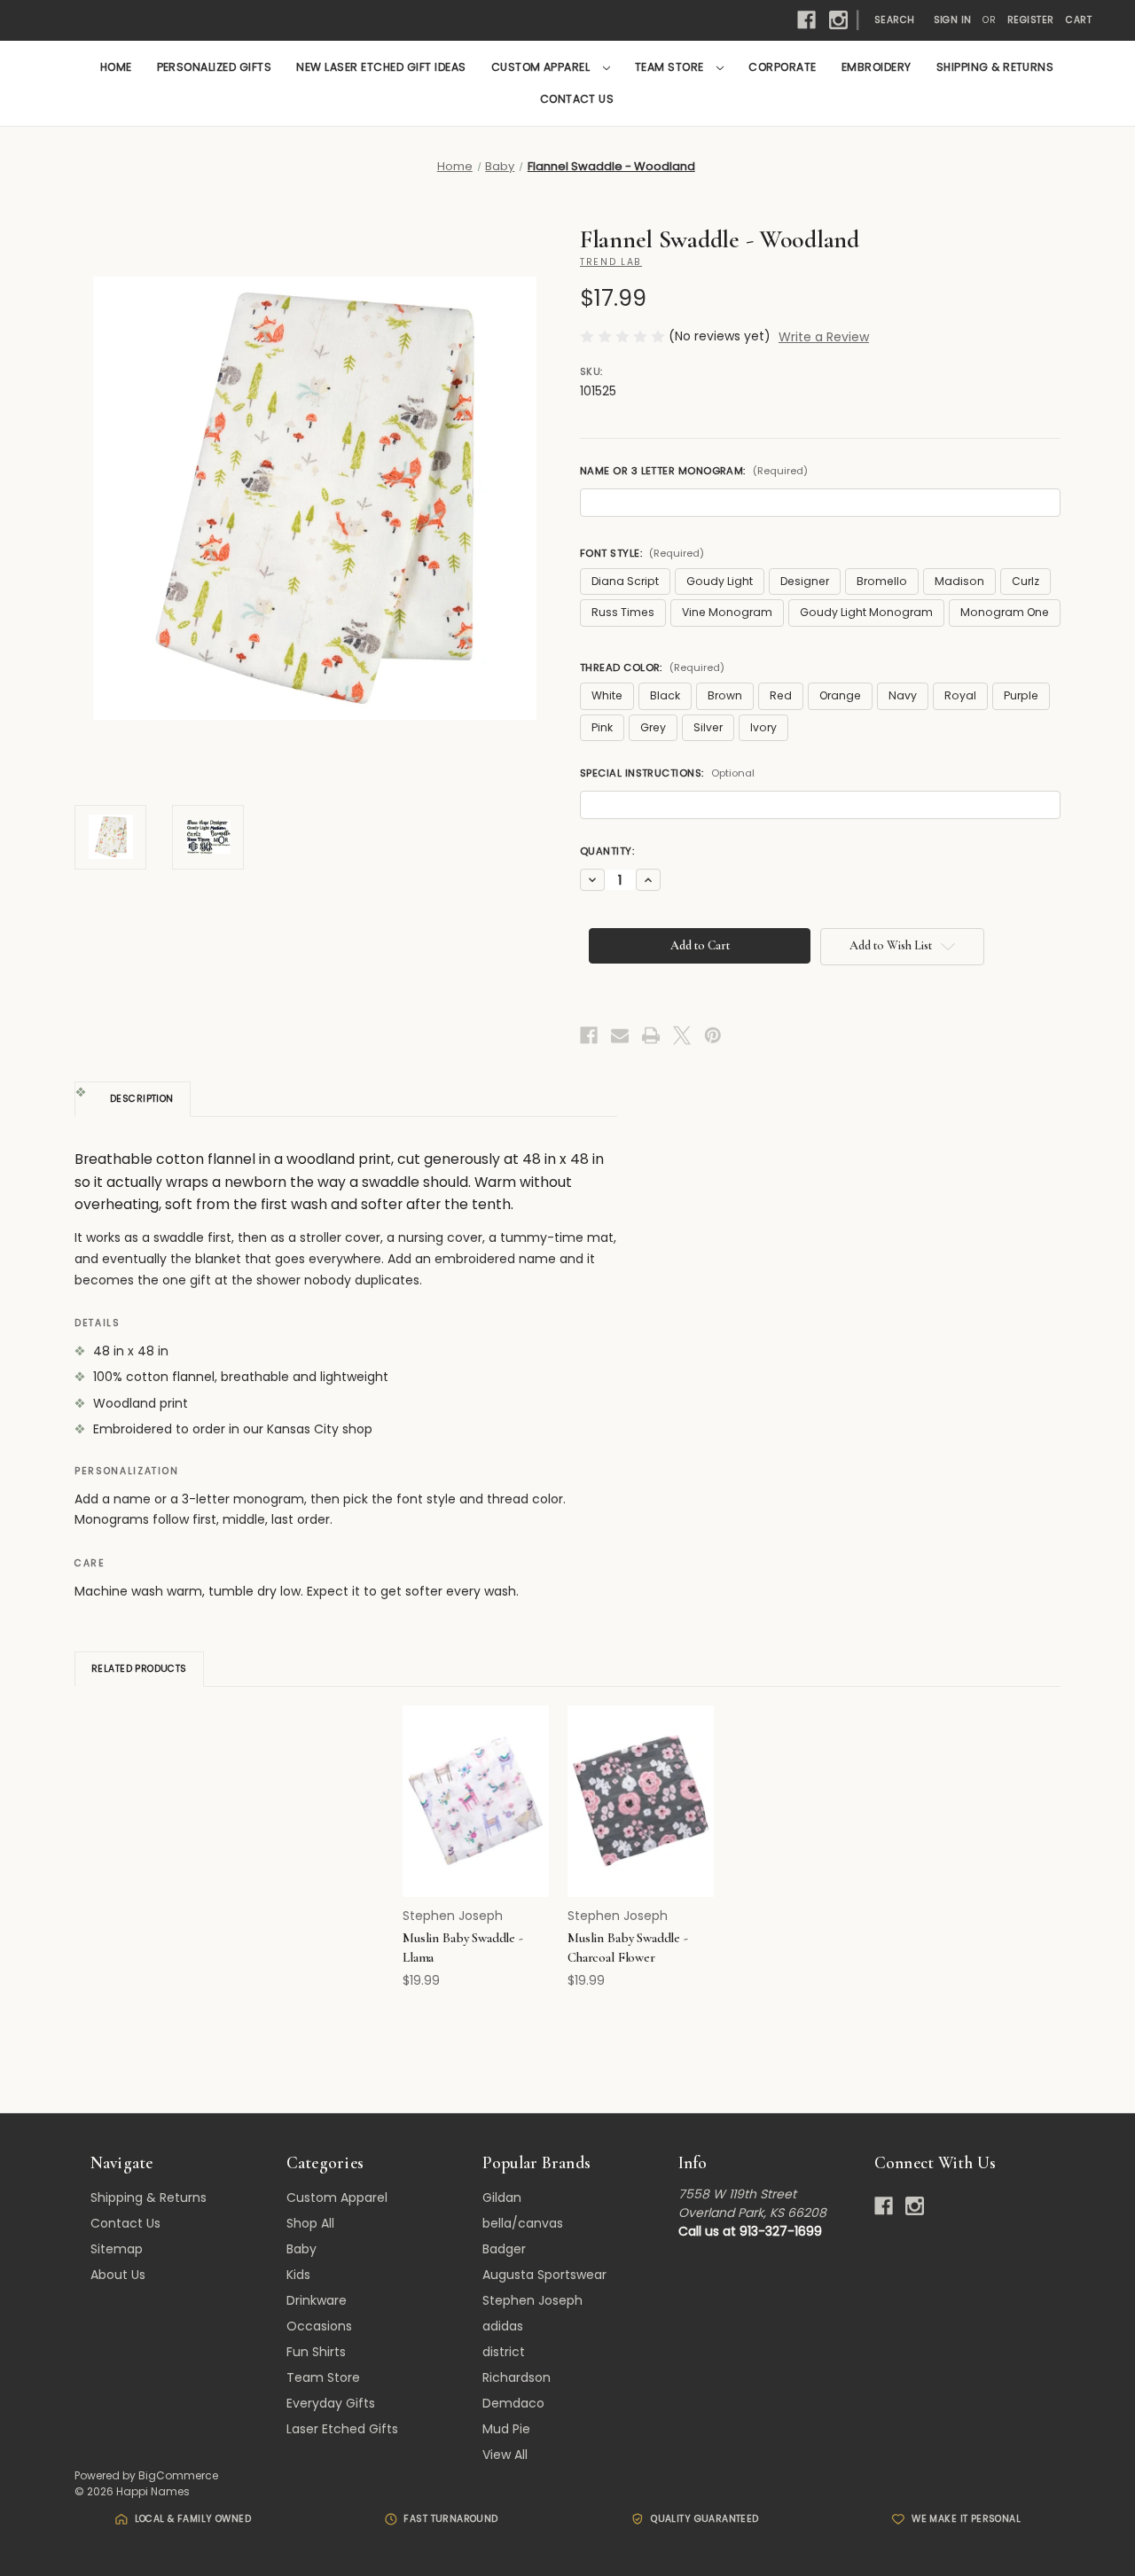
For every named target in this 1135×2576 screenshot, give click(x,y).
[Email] (620, 1035)
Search (895, 20)
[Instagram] (838, 20)
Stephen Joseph (532, 2300)
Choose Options (476, 1816)
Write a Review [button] (824, 337)
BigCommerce (178, 2475)
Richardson (517, 2377)
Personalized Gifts (215, 67)
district (504, 2352)
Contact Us (577, 99)
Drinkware (317, 2300)
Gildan (502, 2197)
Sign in (953, 20)
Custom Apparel (542, 67)
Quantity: (607, 851)
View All (505, 2455)
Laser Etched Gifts (342, 2429)
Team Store (671, 67)
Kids (298, 2275)
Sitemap (117, 2249)
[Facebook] (806, 20)
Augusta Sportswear (544, 2275)
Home (116, 67)
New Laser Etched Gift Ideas (381, 67)
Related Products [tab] (139, 1669)
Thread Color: (652, 667)
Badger (504, 2249)
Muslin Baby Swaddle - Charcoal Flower (628, 1948)
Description (142, 1099)
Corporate (782, 67)
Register (1030, 20)
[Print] (651, 1035)
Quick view (465, 1785)
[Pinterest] (713, 1035)
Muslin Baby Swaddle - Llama (463, 1948)
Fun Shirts (316, 2352)
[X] (682, 1035)
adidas (503, 2326)
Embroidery (877, 67)
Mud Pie (506, 2429)
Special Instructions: (667, 773)
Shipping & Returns (995, 67)
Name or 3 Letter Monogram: (694, 471)
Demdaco (513, 2403)
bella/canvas (523, 2223)
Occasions (319, 2326)
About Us (118, 2275)
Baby (301, 2249)
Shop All (310, 2223)
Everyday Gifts (331, 2403)
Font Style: (642, 553)
